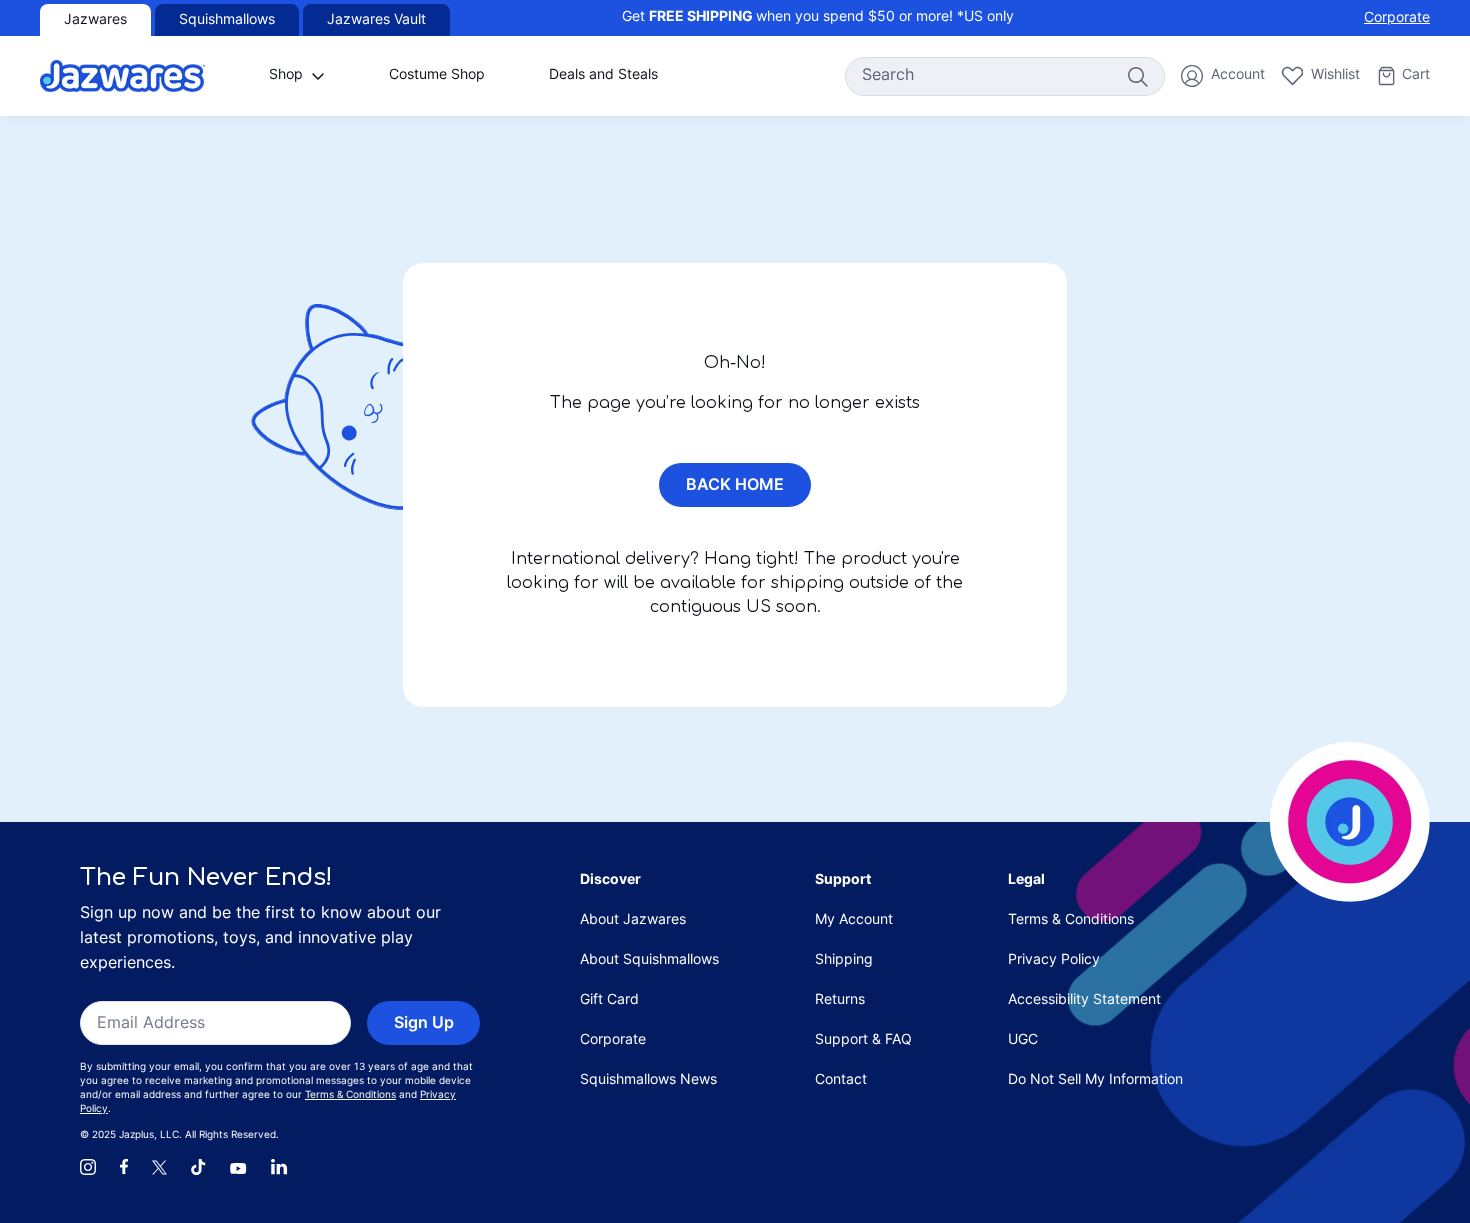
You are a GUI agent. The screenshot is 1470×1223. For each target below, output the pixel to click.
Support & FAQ (863, 1040)
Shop (286, 75)
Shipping (844, 960)
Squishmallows (227, 20)
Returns (840, 1000)
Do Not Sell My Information (1095, 1080)
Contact (841, 1080)
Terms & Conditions (350, 1095)
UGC (1023, 1040)
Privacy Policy (1054, 960)
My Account (854, 920)
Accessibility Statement (1084, 1000)
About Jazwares (633, 920)
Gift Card (609, 1000)
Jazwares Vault (376, 20)
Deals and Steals (603, 75)
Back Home (735, 486)
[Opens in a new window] (88, 1167)
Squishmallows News (648, 1080)
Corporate (1397, 18)
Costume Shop (437, 75)
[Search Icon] (1137, 76)
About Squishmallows (649, 960)
